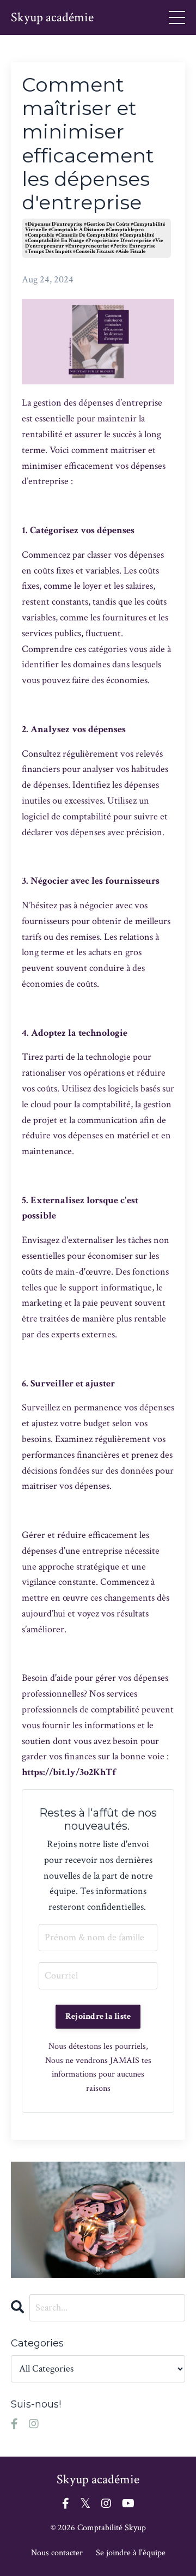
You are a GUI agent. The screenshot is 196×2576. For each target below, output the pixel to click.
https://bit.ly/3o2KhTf (69, 1772)
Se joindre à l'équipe (131, 2553)
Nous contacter (57, 2553)
